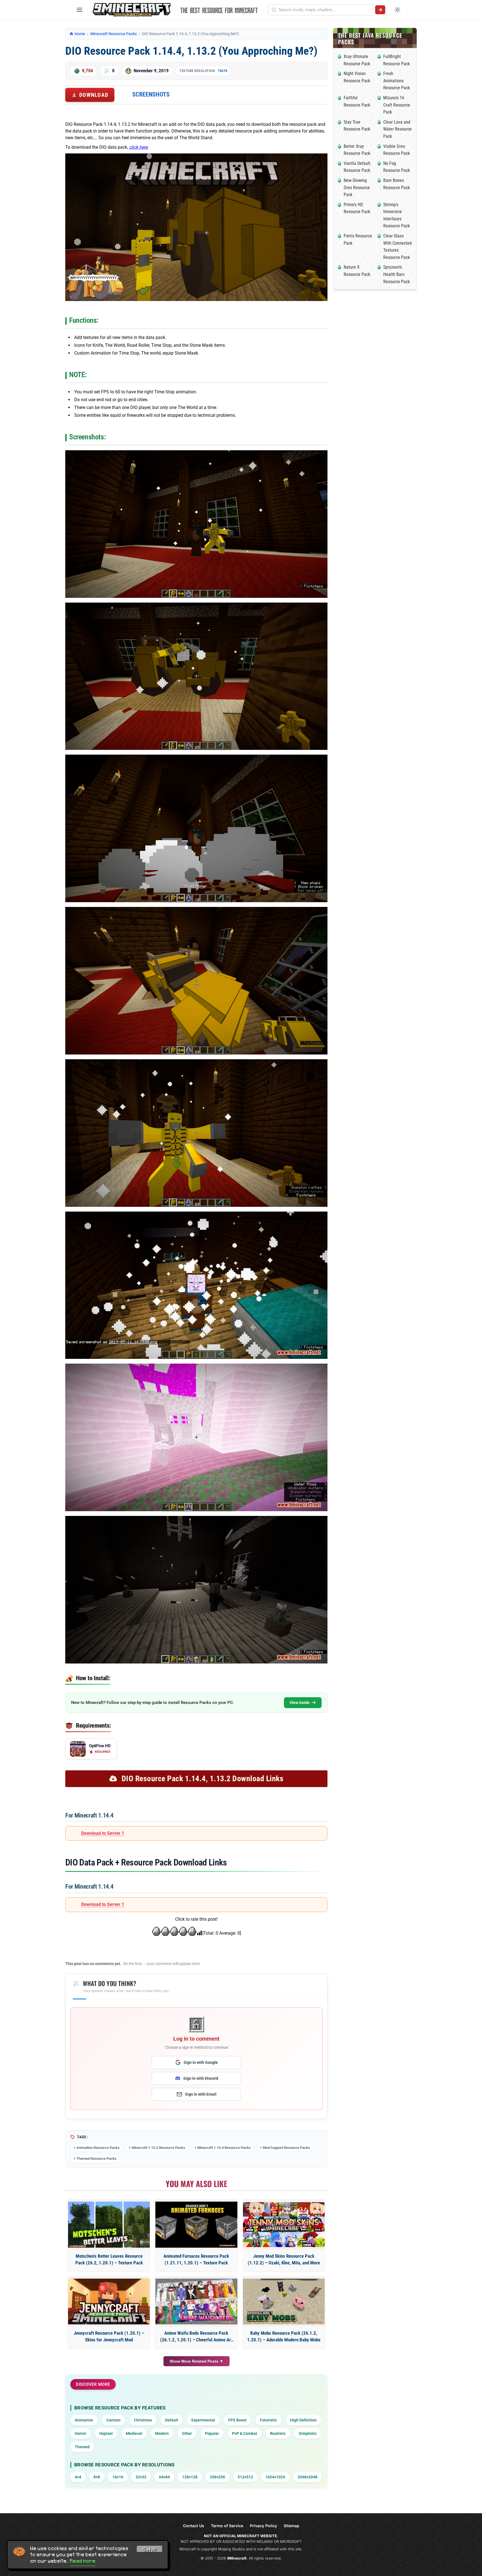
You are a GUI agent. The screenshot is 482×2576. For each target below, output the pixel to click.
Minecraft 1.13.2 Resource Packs (158, 2148)
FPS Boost (237, 2420)
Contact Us (194, 2526)
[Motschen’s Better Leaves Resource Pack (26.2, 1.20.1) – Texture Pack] (109, 2225)
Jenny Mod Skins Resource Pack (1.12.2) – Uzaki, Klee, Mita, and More (284, 2259)
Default (172, 2420)
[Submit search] (380, 10)
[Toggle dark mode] (397, 10)
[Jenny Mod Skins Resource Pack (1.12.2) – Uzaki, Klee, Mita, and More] (284, 2225)
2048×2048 (308, 2477)
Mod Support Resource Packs (286, 2148)
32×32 (141, 2477)
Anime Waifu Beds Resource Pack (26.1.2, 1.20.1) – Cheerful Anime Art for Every (196, 2337)
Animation (84, 2420)
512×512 (245, 2477)
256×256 (217, 2477)
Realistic (278, 2433)
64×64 (164, 2477)
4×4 (78, 2477)
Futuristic (268, 2420)
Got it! (150, 2550)
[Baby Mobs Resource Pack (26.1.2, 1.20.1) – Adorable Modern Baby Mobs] (284, 2302)
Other (187, 2433)
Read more (83, 2561)
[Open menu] (79, 10)
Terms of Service (227, 2526)
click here (138, 147)
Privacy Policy (263, 2526)
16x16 (223, 71)
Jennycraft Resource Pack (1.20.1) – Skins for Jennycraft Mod (109, 2336)
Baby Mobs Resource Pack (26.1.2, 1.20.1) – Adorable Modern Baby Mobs (284, 2336)
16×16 (118, 2477)
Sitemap (291, 2526)
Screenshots (151, 94)
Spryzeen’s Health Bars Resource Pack (397, 274)
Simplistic (308, 2433)
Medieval (134, 2433)
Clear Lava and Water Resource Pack (397, 129)
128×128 (190, 2477)
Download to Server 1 (103, 1833)
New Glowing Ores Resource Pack (357, 187)
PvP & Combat (245, 2433)
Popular (212, 2433)
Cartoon (113, 2420)
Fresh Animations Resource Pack (397, 81)
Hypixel (106, 2433)
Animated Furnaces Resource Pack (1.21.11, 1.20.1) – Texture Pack (196, 2259)
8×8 (97, 2477)
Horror (80, 2433)
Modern (162, 2433)
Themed (82, 2447)
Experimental (203, 2420)
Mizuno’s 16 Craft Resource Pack (397, 105)
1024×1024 (275, 2477)
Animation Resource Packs (98, 2148)
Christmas (143, 2420)
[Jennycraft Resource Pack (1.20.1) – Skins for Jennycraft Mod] (109, 2302)
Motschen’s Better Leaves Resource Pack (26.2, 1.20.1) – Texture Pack (109, 2259)
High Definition (303, 2420)
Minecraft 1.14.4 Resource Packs (224, 2148)
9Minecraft (237, 2558)
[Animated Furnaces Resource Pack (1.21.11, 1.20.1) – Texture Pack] (196, 2225)
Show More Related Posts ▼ (197, 2361)
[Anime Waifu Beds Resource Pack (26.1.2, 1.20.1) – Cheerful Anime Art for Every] (196, 2302)
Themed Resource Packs (97, 2159)
